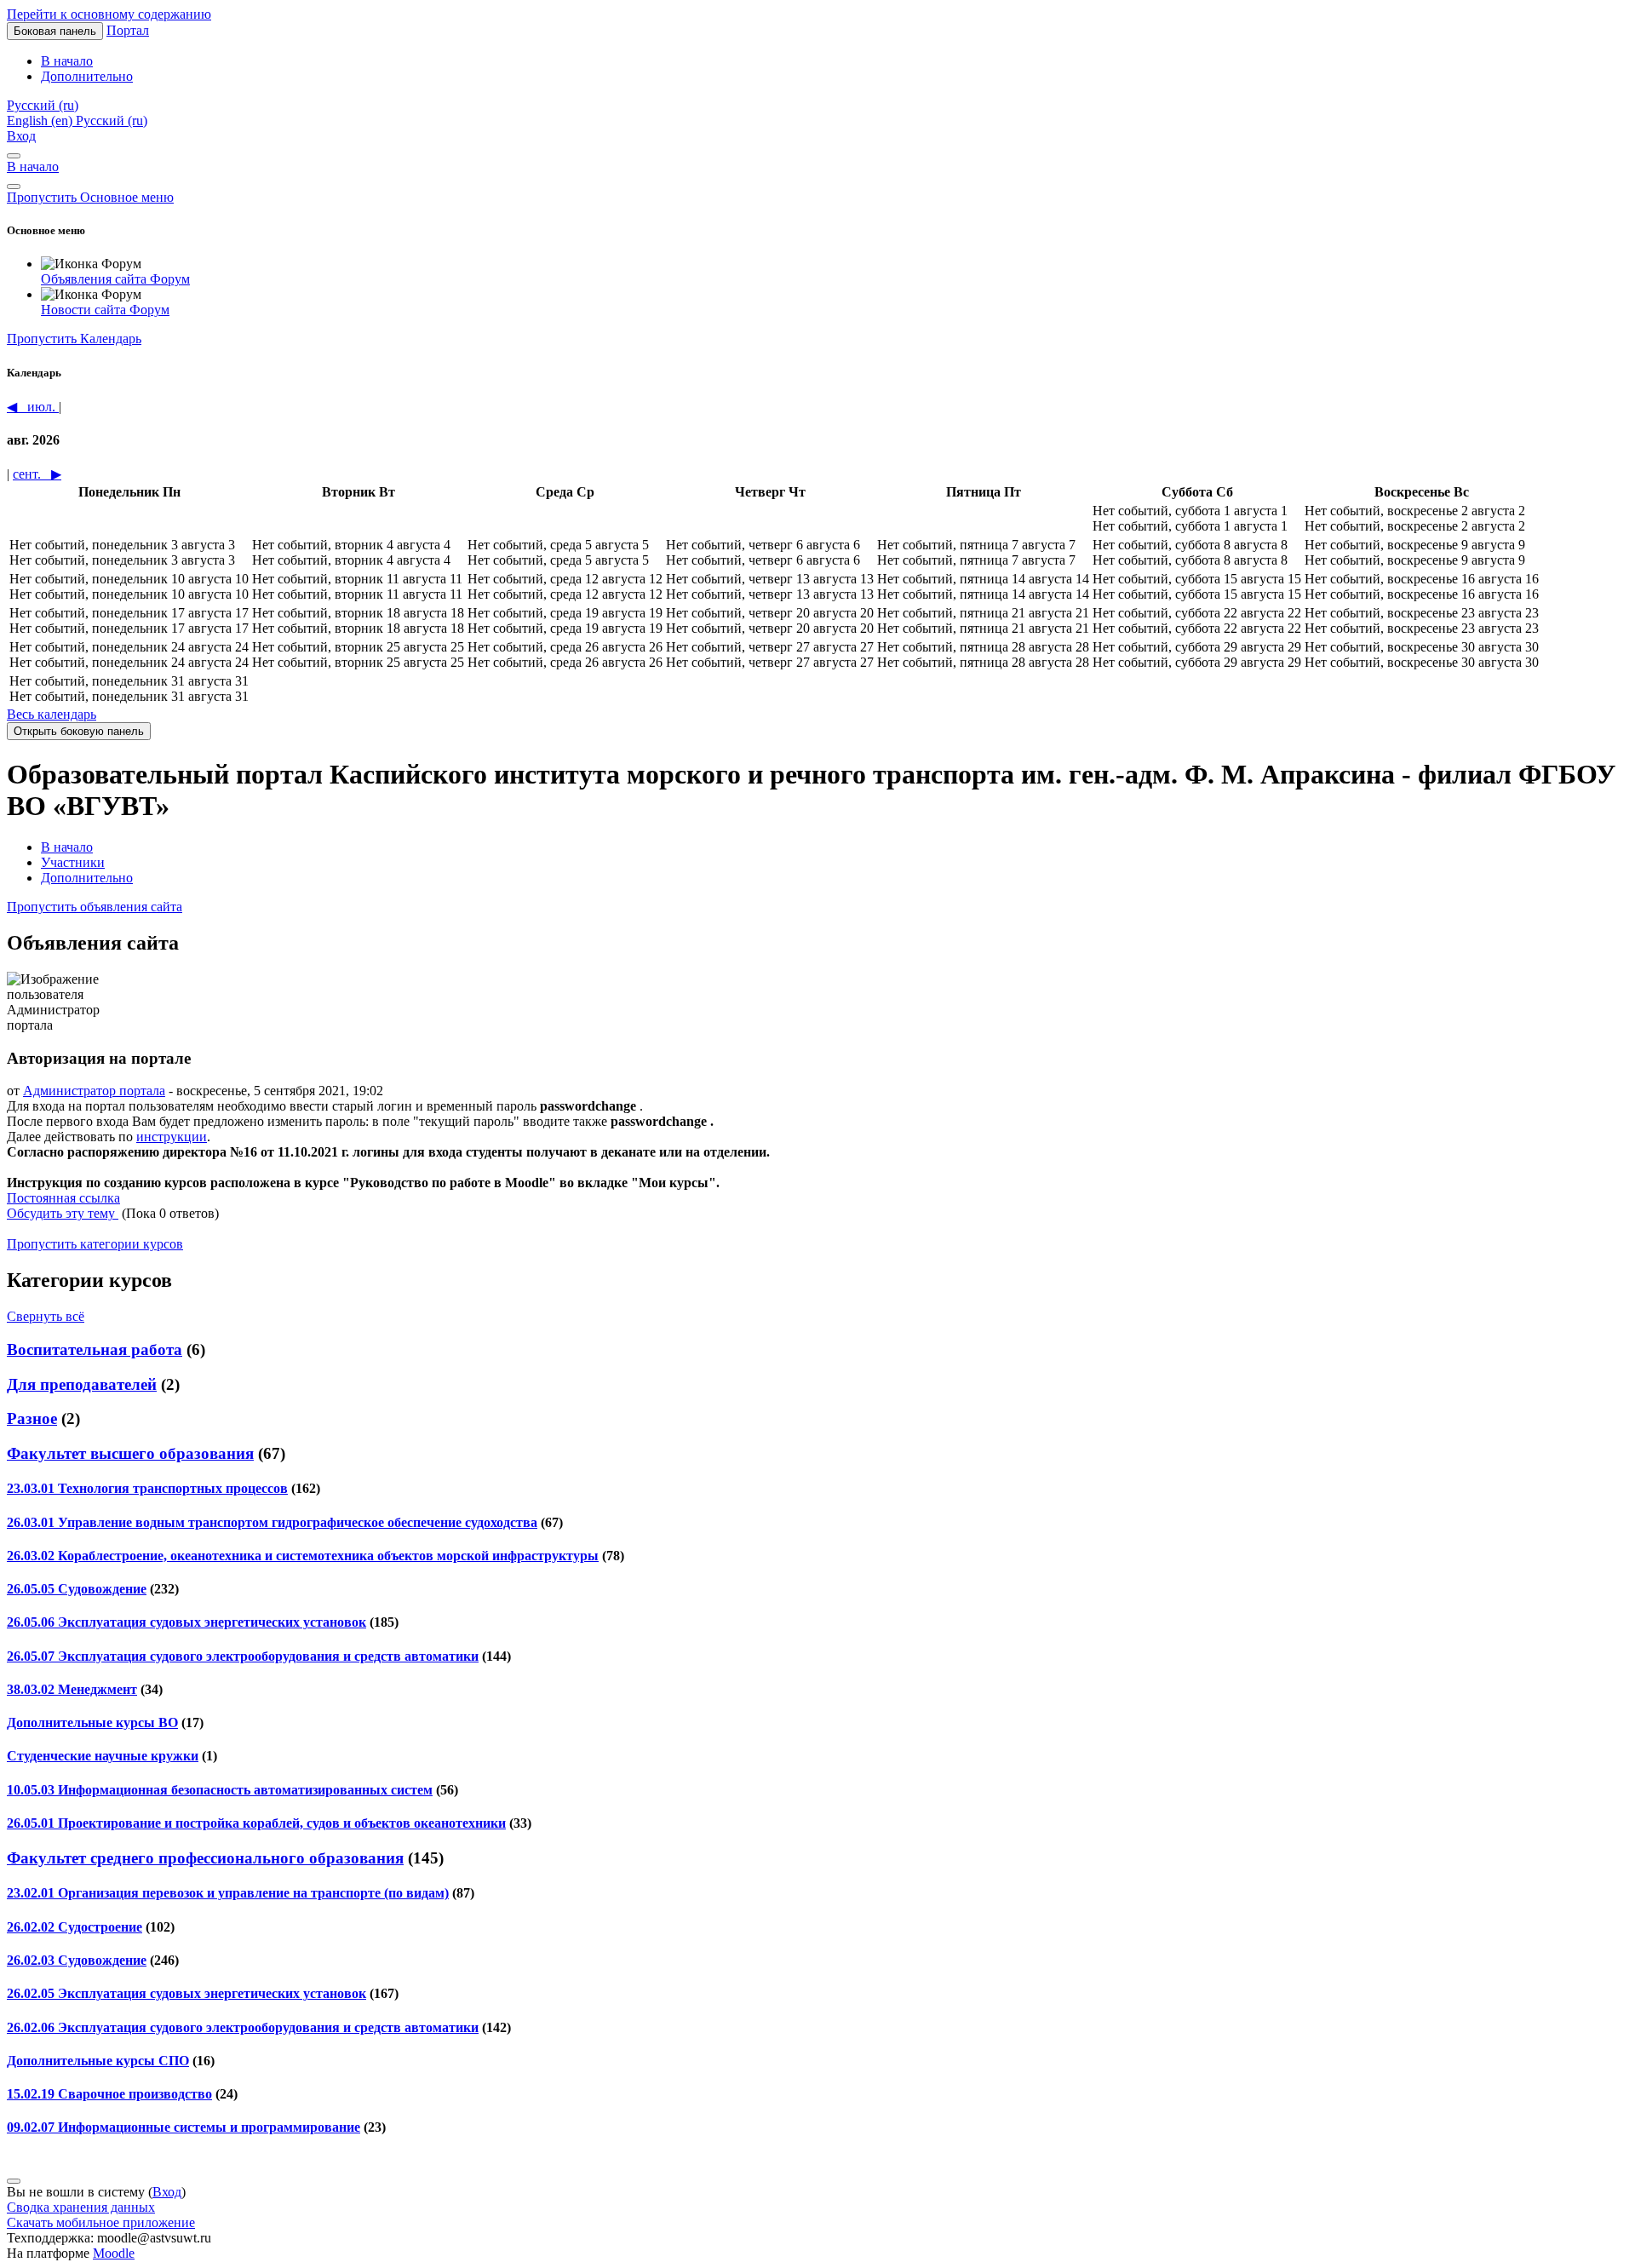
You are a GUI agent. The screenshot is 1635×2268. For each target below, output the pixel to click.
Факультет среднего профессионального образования (205, 1858)
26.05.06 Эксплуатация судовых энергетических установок (186, 1622)
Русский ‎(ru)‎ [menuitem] (112, 121)
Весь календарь (52, 714)
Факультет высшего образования (130, 1453)
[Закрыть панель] (14, 156)
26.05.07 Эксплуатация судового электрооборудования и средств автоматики (243, 1656)
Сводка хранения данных (81, 2207)
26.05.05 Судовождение (77, 1589)
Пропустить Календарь (74, 339)
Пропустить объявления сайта (95, 907)
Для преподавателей (82, 1384)
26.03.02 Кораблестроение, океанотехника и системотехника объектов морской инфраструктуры (303, 1556)
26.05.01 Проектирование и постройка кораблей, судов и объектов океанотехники (256, 1823)
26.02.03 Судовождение (77, 1960)
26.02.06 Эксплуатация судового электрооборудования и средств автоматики (243, 2027)
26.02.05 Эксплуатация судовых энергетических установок (186, 1993)
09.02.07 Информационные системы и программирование (184, 2127)
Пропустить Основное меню (90, 197)
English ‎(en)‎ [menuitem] (41, 121)
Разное (32, 1418)
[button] (43, 105)
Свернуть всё (46, 1316)
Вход (21, 136)
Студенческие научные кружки (103, 1756)
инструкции (172, 1137)
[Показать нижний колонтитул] (14, 2181)
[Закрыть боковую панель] (14, 187)
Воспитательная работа (95, 1349)
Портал (128, 30)
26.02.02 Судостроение (75, 1927)
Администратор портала (94, 1091)
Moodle (114, 2253)
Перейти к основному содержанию (109, 14)
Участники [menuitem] (73, 862)
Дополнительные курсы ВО (92, 1723)
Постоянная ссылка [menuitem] (63, 1198)
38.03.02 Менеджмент (72, 1689)
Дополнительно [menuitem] (87, 76)
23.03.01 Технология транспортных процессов (147, 1488)
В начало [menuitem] (67, 61)
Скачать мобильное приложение (101, 2222)
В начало (33, 167)
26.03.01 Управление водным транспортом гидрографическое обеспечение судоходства (272, 1522)
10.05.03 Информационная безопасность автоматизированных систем (220, 1790)
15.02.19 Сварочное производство (109, 2094)
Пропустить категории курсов (95, 1244)
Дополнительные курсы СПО (98, 2061)
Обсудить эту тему (63, 1213)
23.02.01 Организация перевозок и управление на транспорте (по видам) (228, 1893)
